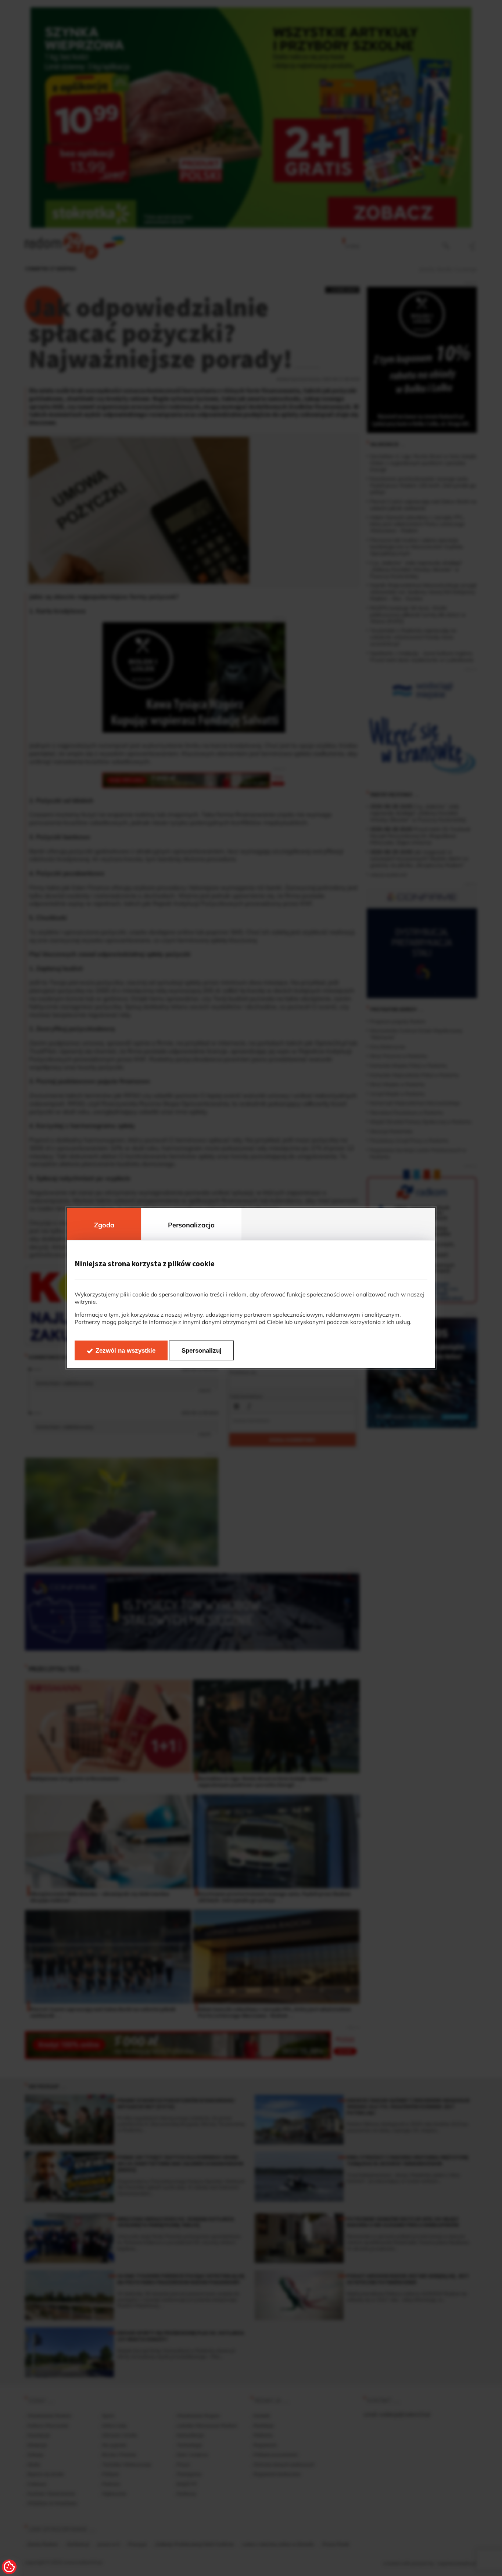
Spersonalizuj (202, 1351)
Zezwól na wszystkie (125, 1351)
